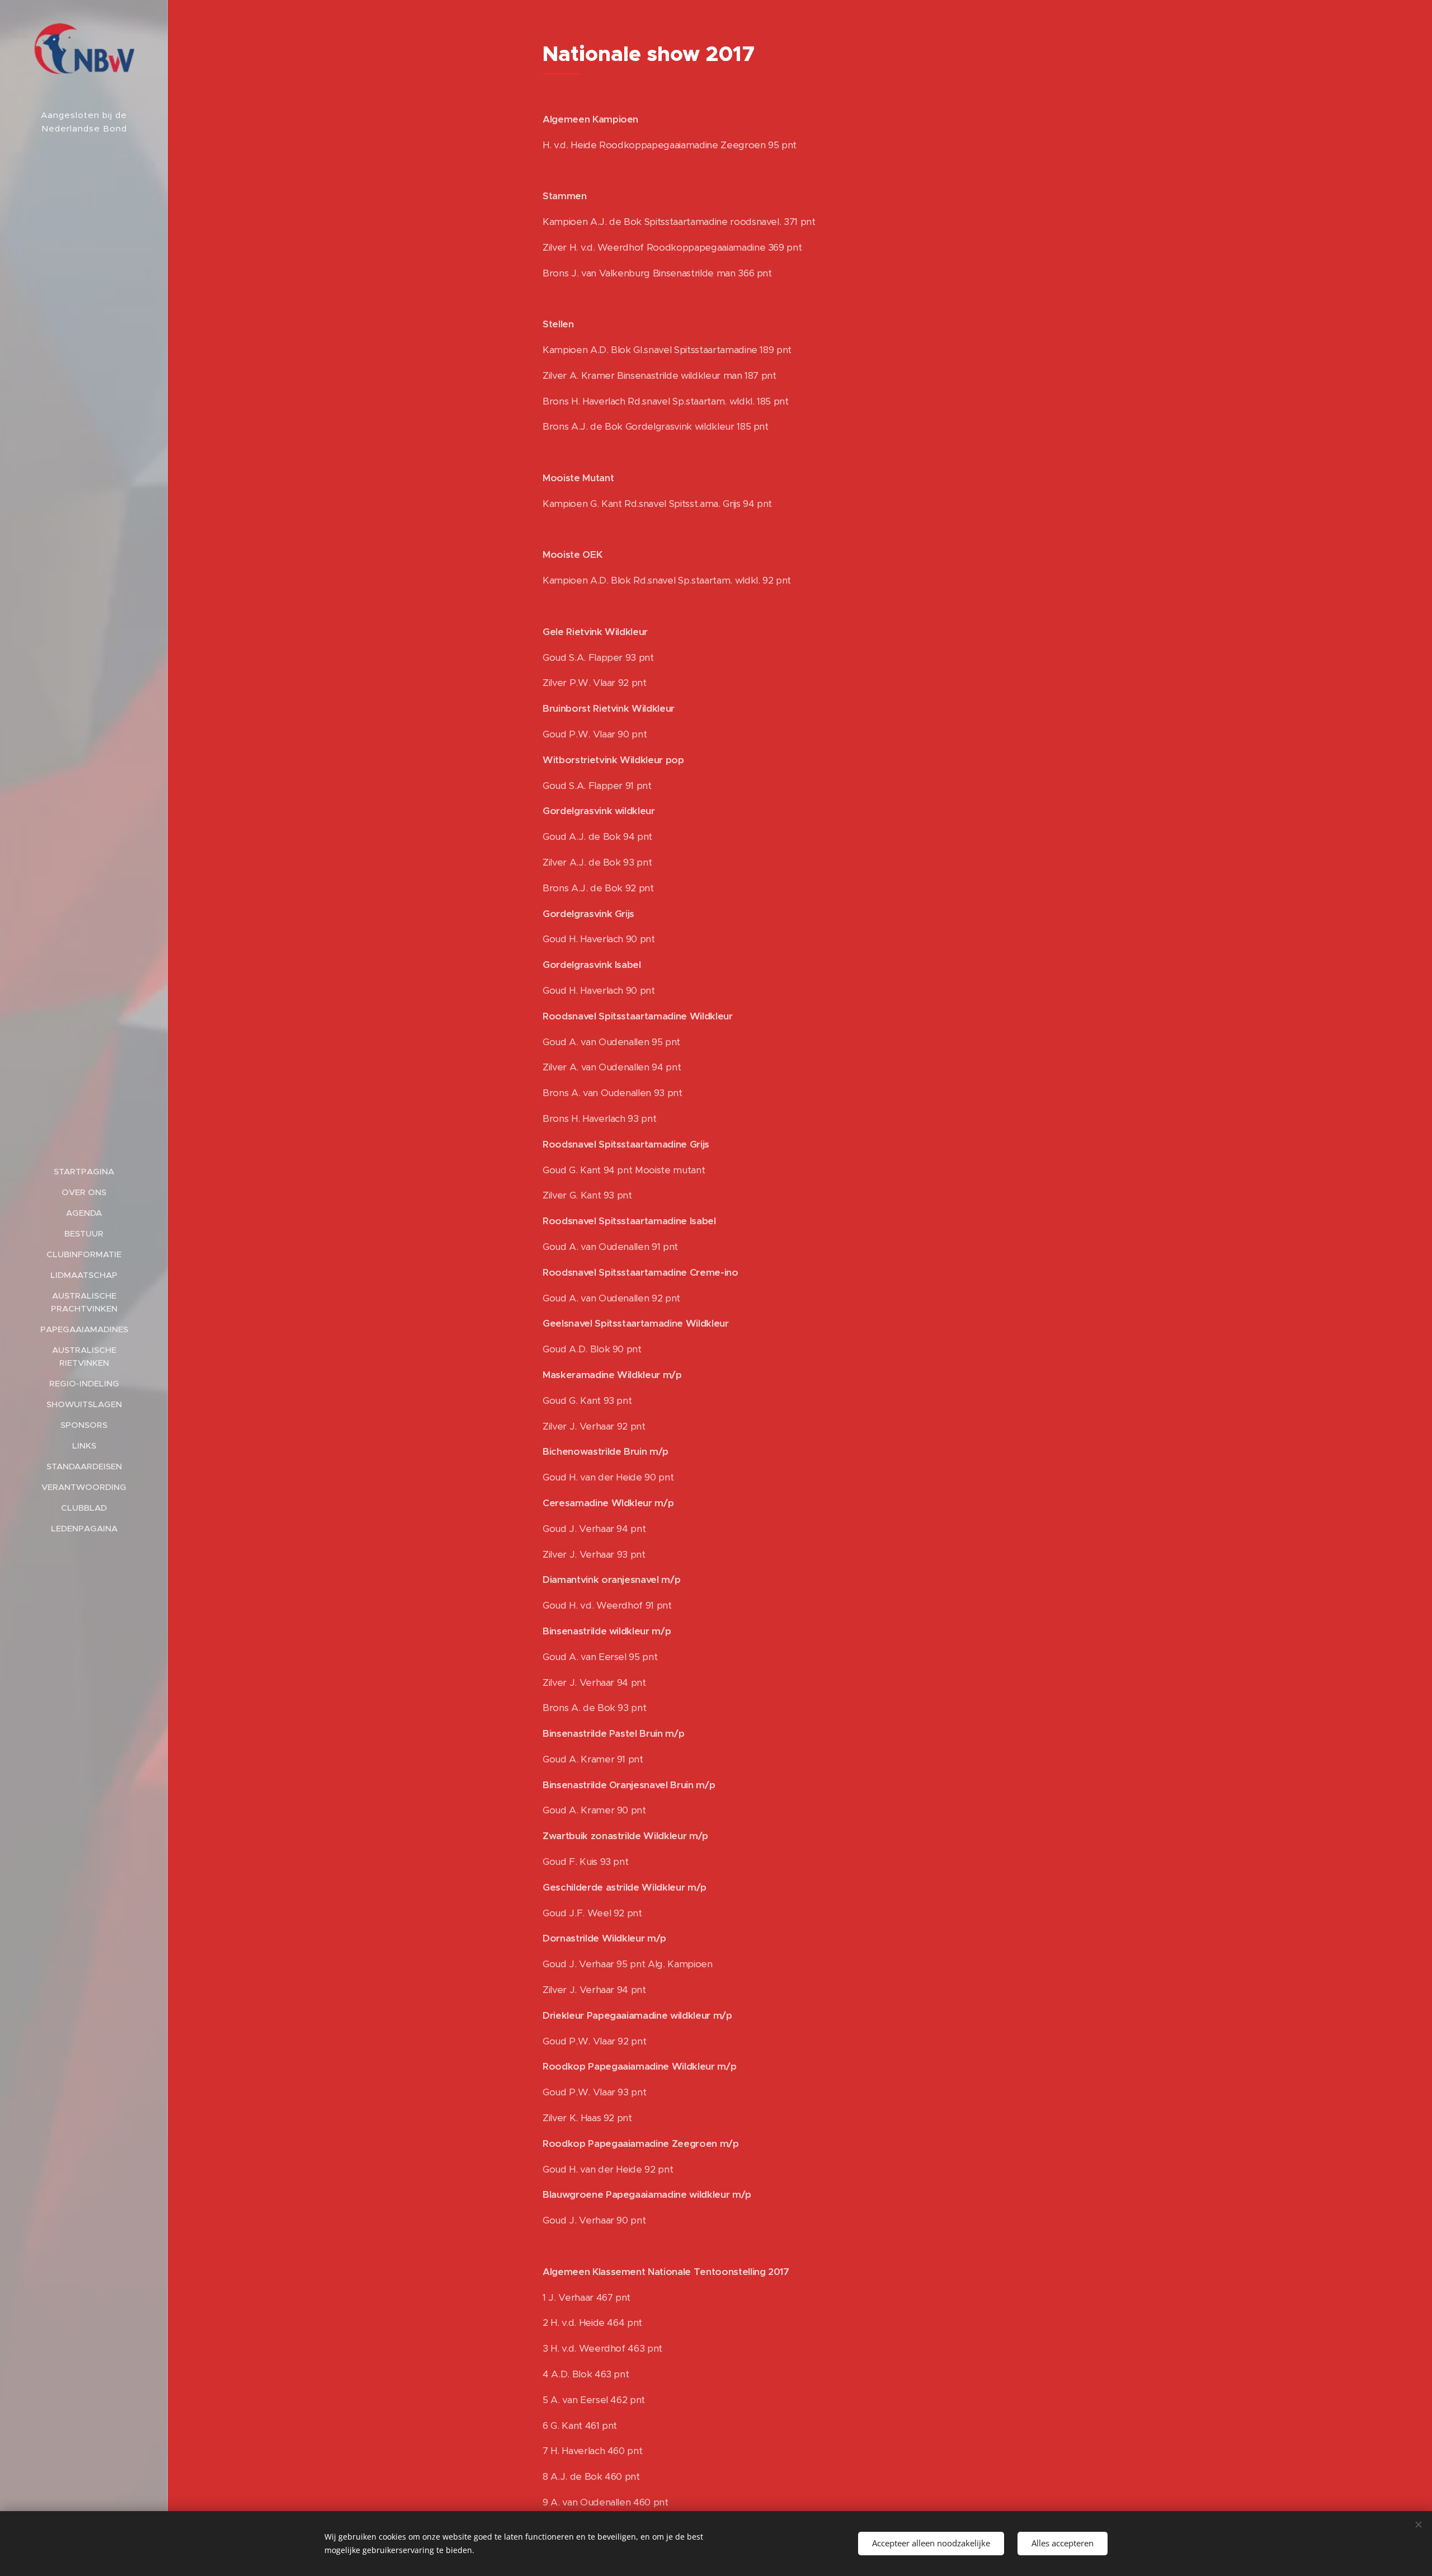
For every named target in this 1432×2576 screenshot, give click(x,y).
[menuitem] (84, 1171)
